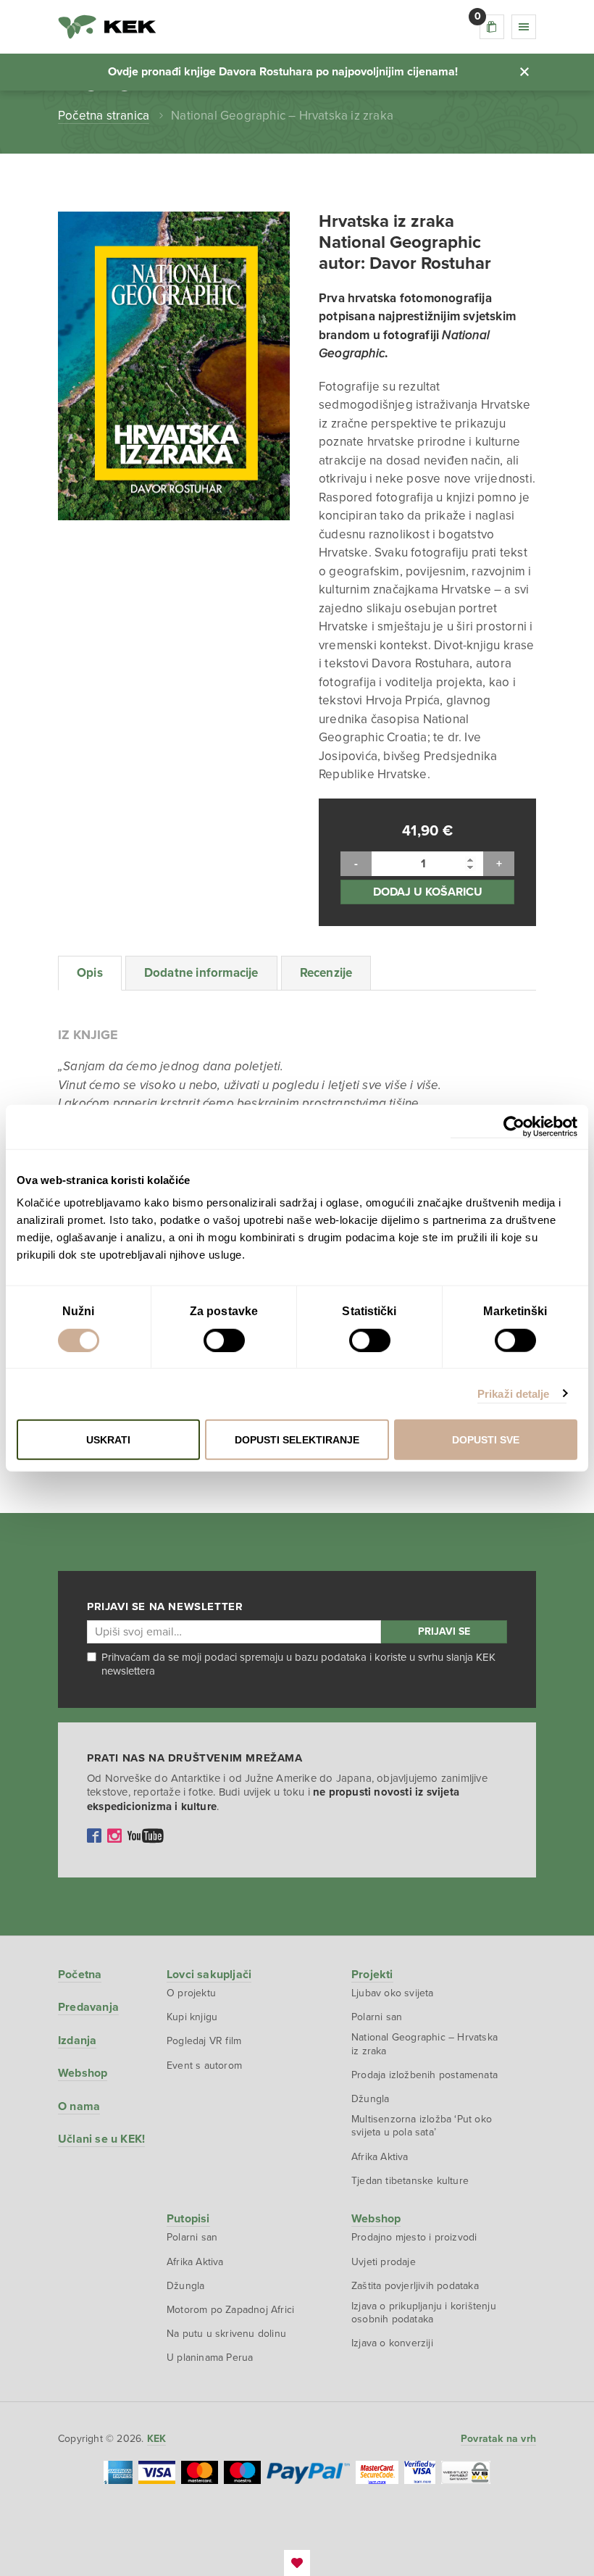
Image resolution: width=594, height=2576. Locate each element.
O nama (79, 2106)
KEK (107, 27)
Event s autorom (204, 2066)
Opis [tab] (90, 973)
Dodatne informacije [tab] (201, 973)
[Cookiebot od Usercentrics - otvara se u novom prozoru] (514, 1126)
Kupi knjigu (192, 2017)
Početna (80, 1975)
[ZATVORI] (524, 72)
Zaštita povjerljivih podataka (415, 2286)
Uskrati (108, 1440)
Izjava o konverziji (392, 2343)
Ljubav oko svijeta (393, 1993)
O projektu (191, 1993)
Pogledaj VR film (204, 2041)
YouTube (146, 1835)
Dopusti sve (486, 1440)
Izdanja (77, 2041)
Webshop (83, 2073)
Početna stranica (104, 116)
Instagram (114, 1835)
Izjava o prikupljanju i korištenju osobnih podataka (424, 2313)
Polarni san (377, 2017)
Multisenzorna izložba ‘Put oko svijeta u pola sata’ (422, 2126)
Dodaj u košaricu (428, 892)
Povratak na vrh (498, 2439)
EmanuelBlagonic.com (297, 2563)
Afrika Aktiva (380, 2157)
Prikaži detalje (514, 1393)
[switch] (224, 1340)
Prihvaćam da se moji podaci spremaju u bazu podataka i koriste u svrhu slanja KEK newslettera (298, 1664)
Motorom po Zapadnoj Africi (230, 2310)
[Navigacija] (524, 27)
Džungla (370, 2099)
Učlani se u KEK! (101, 2139)
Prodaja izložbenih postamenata (424, 2075)
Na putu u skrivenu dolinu (226, 2334)
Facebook (94, 1835)
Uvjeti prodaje (384, 2262)
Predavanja (88, 2007)
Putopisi (188, 2219)
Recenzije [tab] (326, 973)
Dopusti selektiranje (297, 1440)
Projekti (372, 1975)
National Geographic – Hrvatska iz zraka (424, 2044)
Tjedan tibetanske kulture (410, 2181)
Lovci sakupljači (209, 1975)
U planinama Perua (210, 2358)
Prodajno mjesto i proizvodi (414, 2237)
